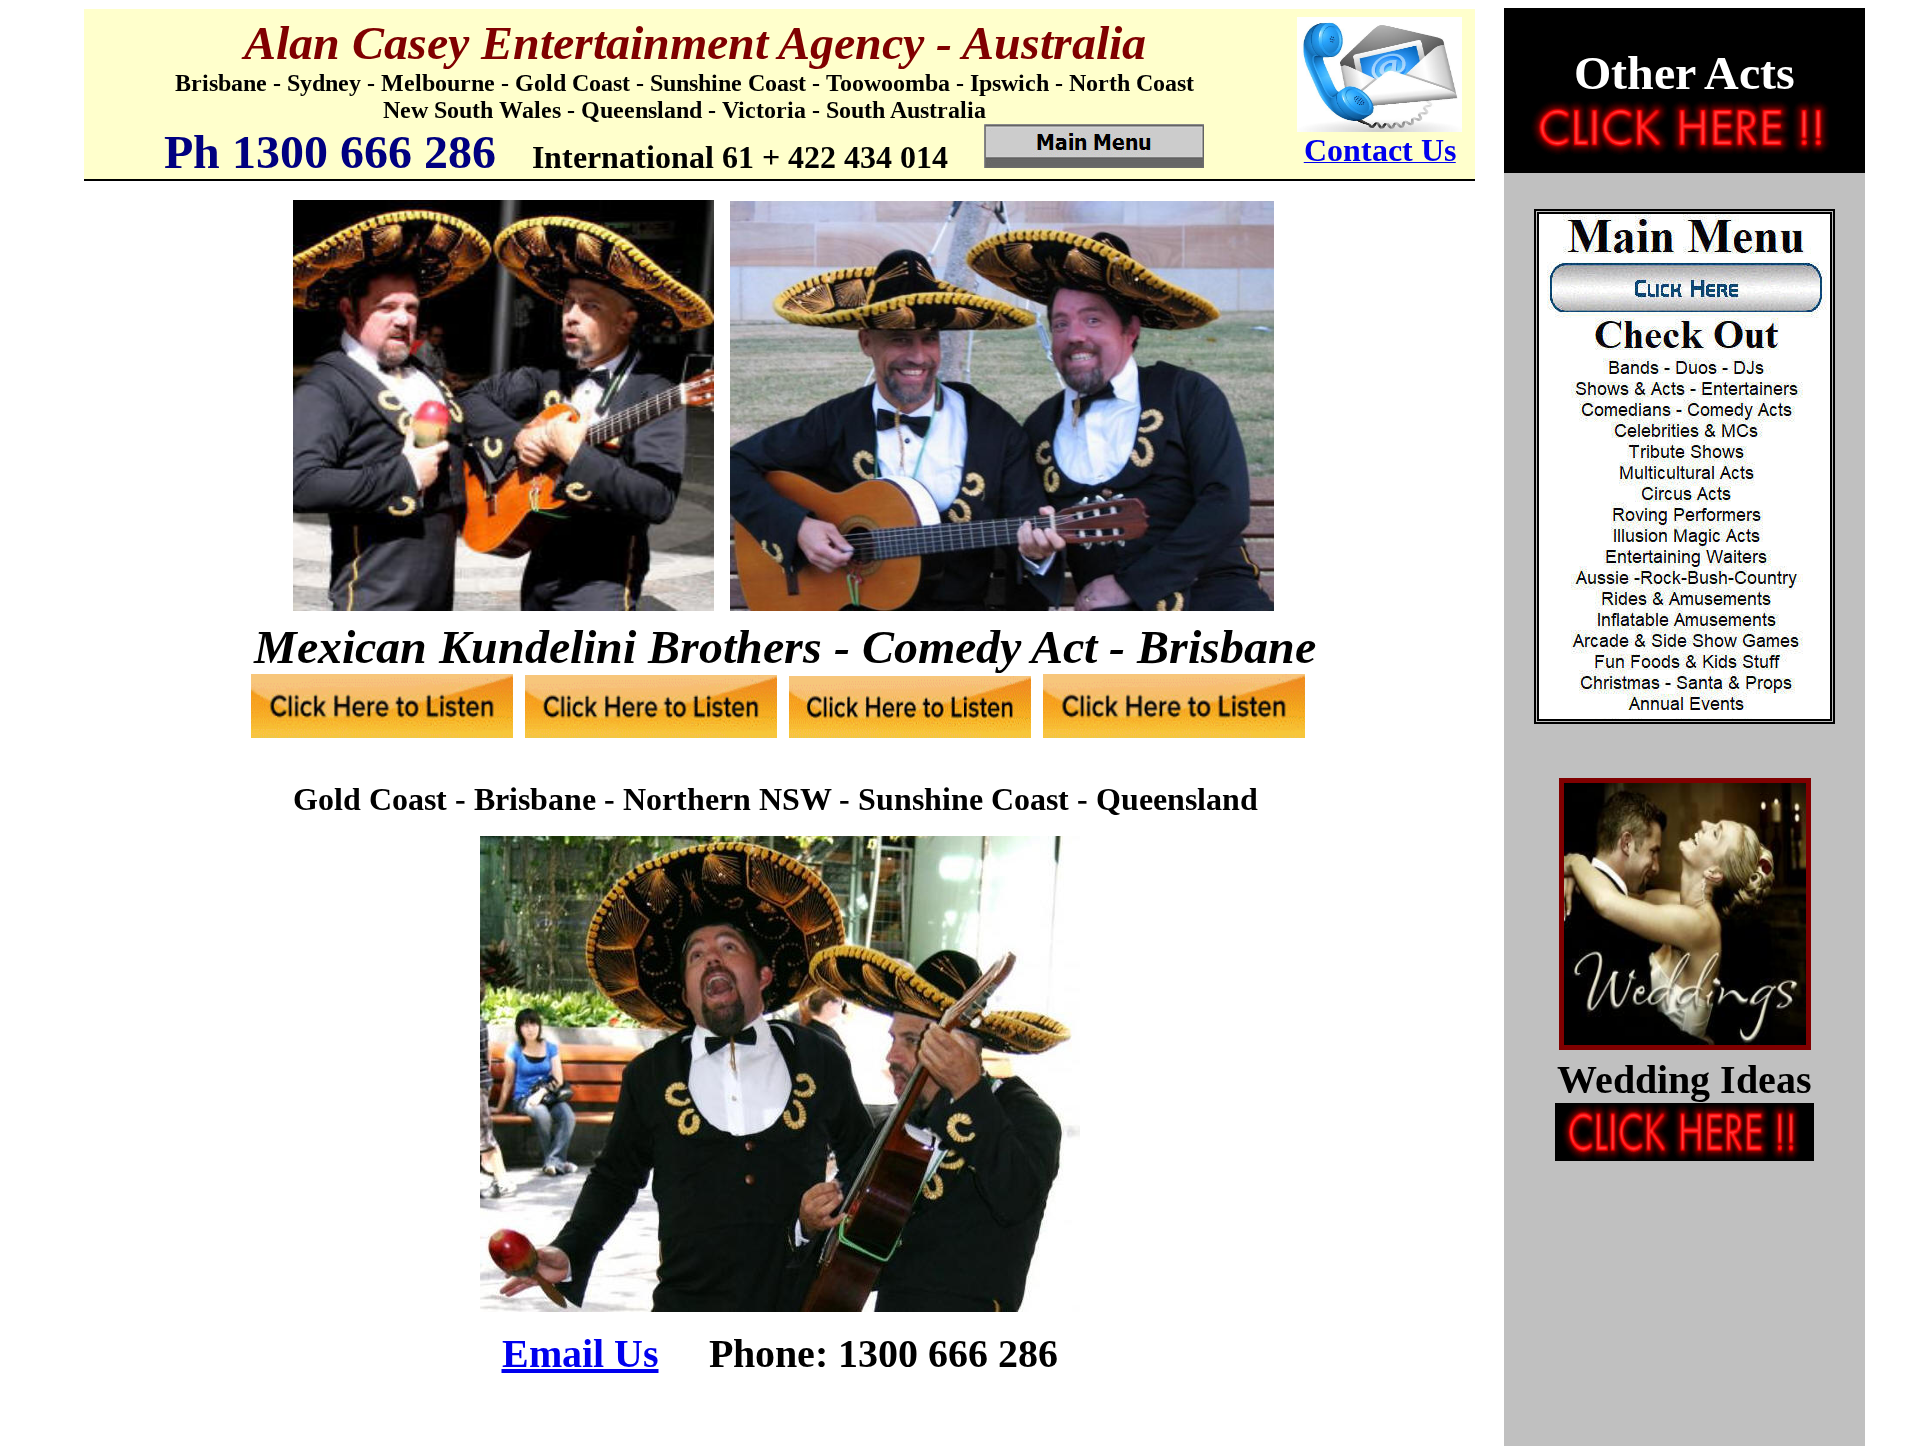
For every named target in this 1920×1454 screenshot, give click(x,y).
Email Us (580, 1353)
